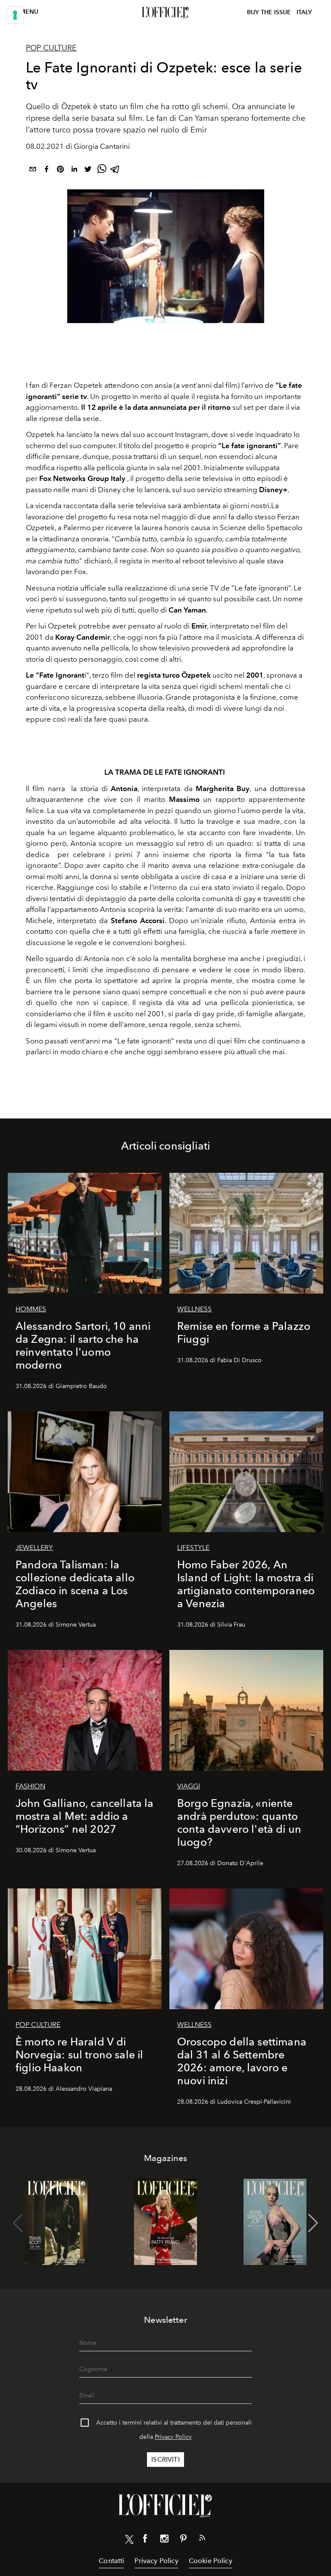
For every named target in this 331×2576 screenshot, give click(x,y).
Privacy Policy (173, 2437)
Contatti (111, 2561)
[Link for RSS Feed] (202, 2539)
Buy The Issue (269, 12)
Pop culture (51, 48)
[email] (33, 171)
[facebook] (47, 171)
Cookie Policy (211, 2561)
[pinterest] (60, 171)
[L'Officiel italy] (165, 13)
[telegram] (116, 171)
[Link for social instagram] (164, 2540)
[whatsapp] (102, 171)
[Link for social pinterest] (183, 2540)
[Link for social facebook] (145, 2540)
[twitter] (88, 171)
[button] (313, 2223)
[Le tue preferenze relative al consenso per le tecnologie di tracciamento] (15, 15)
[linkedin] (74, 171)
